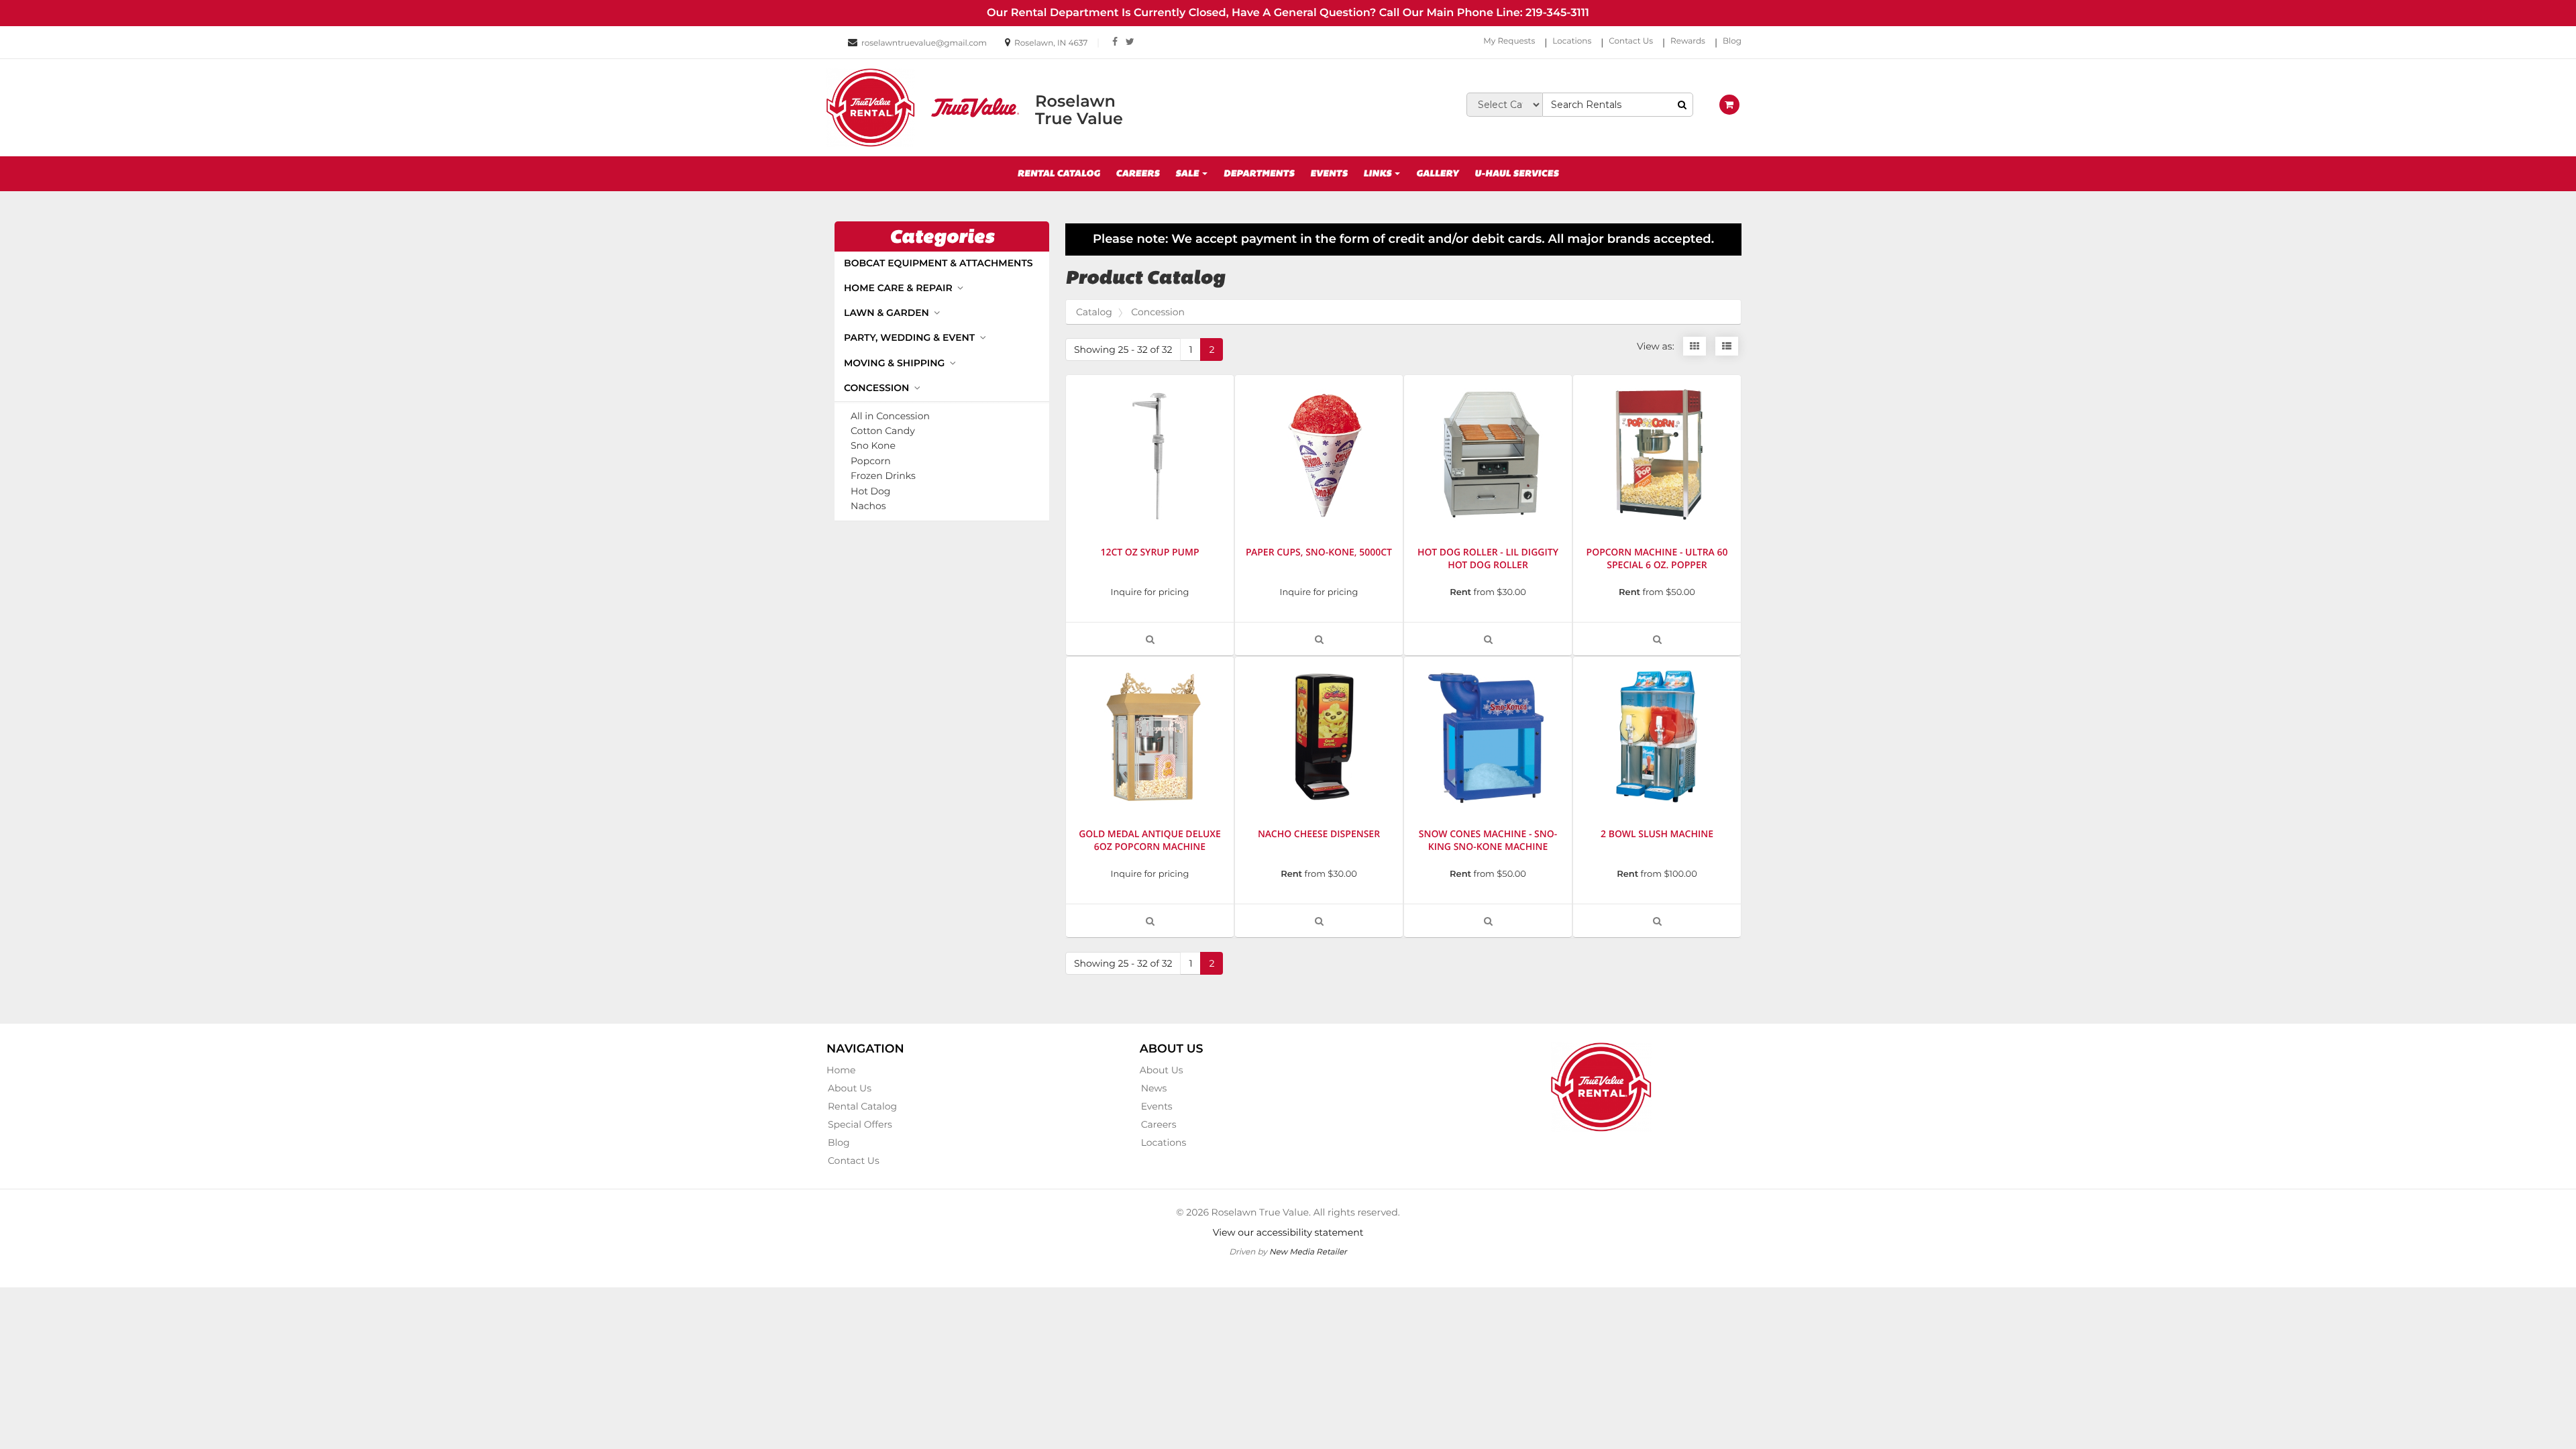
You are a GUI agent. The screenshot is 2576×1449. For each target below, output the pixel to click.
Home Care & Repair (900, 288)
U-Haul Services (1516, 174)
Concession (878, 388)
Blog (1732, 41)
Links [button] (1378, 174)
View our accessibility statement (1288, 1232)
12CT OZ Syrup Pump (1149, 552)
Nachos (868, 506)
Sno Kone (873, 446)
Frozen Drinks (883, 476)
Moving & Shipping (896, 363)
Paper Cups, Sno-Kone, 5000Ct (1319, 552)
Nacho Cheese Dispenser (1319, 834)
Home (841, 1070)
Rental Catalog (1059, 174)
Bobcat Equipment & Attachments (938, 263)
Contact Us (1631, 41)
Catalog (1094, 312)
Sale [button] (1188, 174)
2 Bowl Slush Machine (1657, 834)
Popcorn (871, 461)
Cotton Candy (883, 431)
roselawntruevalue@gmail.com (924, 43)
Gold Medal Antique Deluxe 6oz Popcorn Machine (1150, 841)
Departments (1259, 174)
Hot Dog (870, 491)
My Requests (1509, 41)
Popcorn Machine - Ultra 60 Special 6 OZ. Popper (1657, 559)
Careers (1137, 174)
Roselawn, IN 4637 (1051, 43)
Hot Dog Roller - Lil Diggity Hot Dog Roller (1488, 559)
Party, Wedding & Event (911, 337)
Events (1329, 174)
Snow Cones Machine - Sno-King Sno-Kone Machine (1488, 841)
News (1154, 1088)
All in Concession (890, 416)
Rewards (1688, 41)
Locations (1572, 41)
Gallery (1437, 174)
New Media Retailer (1308, 1251)
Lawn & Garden (888, 313)
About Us (850, 1088)
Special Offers (860, 1124)
